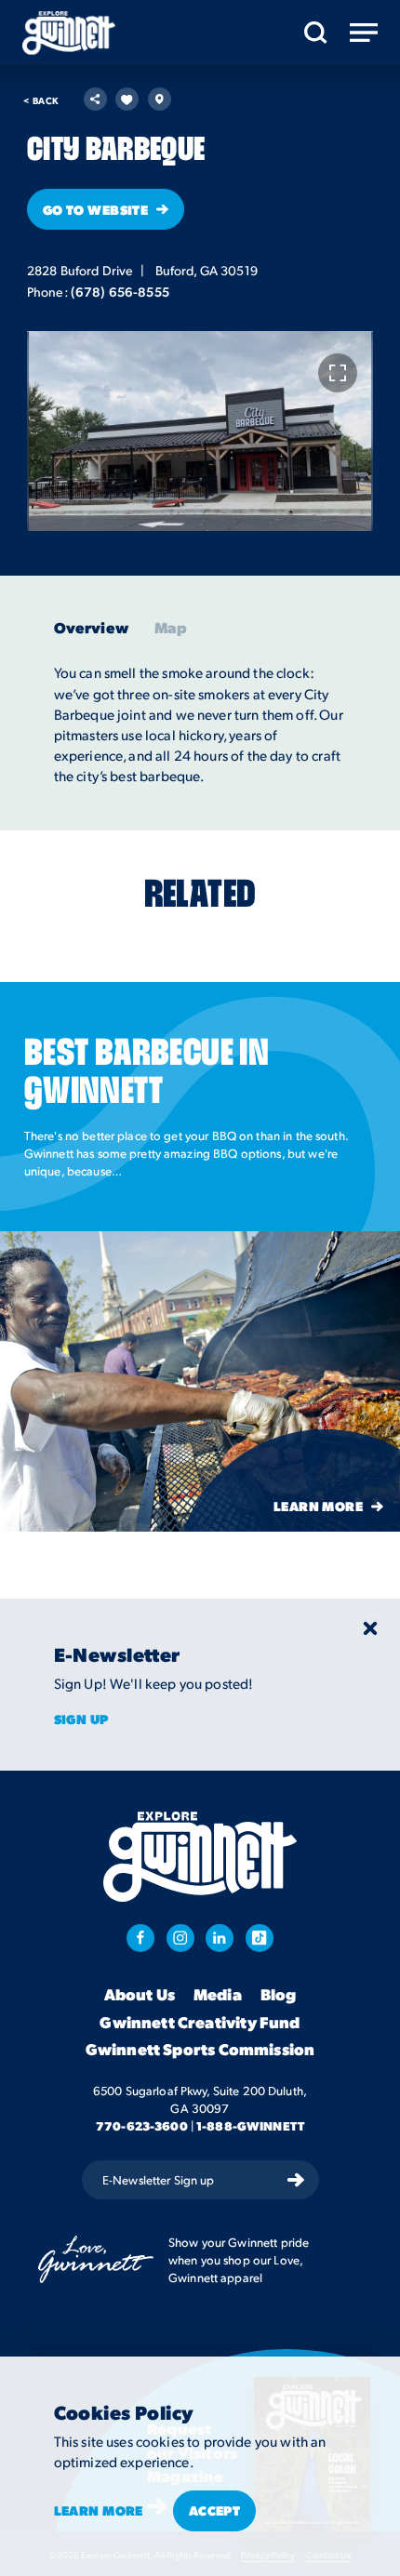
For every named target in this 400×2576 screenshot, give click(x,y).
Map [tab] (171, 628)
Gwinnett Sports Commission (200, 2050)
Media (218, 1995)
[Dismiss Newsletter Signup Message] (370, 1628)
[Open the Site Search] (316, 33)
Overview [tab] (91, 628)
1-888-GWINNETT (250, 2125)
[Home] (69, 33)
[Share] (95, 99)
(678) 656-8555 (120, 291)
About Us (140, 1995)
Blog (279, 1995)
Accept (215, 2510)
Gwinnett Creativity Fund (200, 2023)
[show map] (160, 99)
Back (41, 100)
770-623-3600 (142, 2125)
